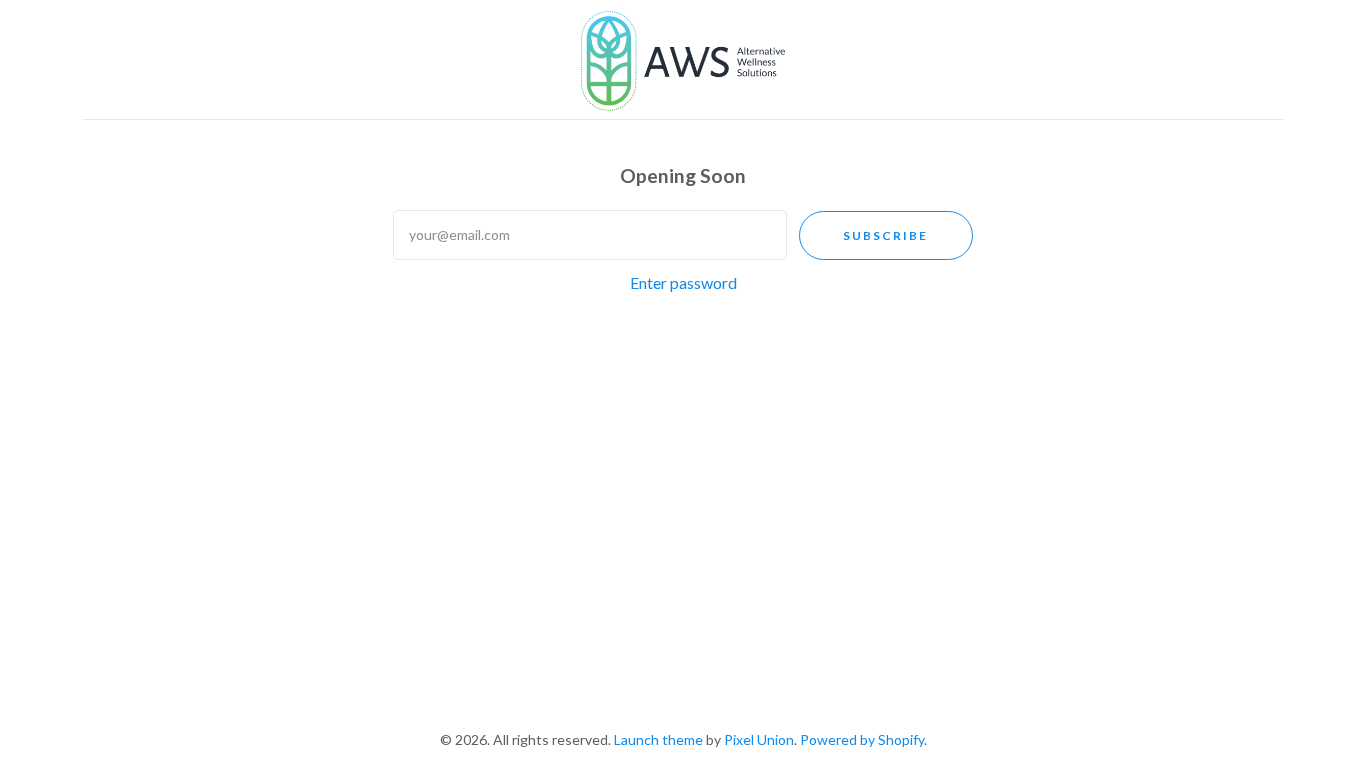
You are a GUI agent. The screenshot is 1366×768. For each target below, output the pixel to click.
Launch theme (658, 739)
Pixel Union (759, 739)
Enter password (683, 282)
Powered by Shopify (862, 739)
